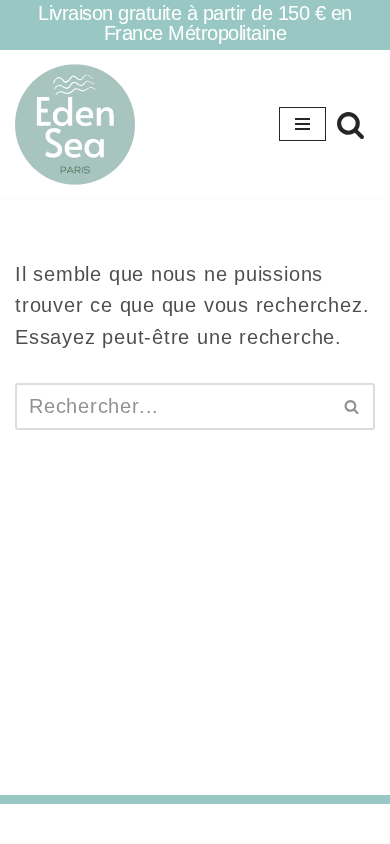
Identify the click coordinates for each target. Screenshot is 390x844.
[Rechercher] (350, 124)
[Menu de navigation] (302, 124)
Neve (108, 823)
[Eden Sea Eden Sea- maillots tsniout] (75, 124)
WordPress (262, 823)
